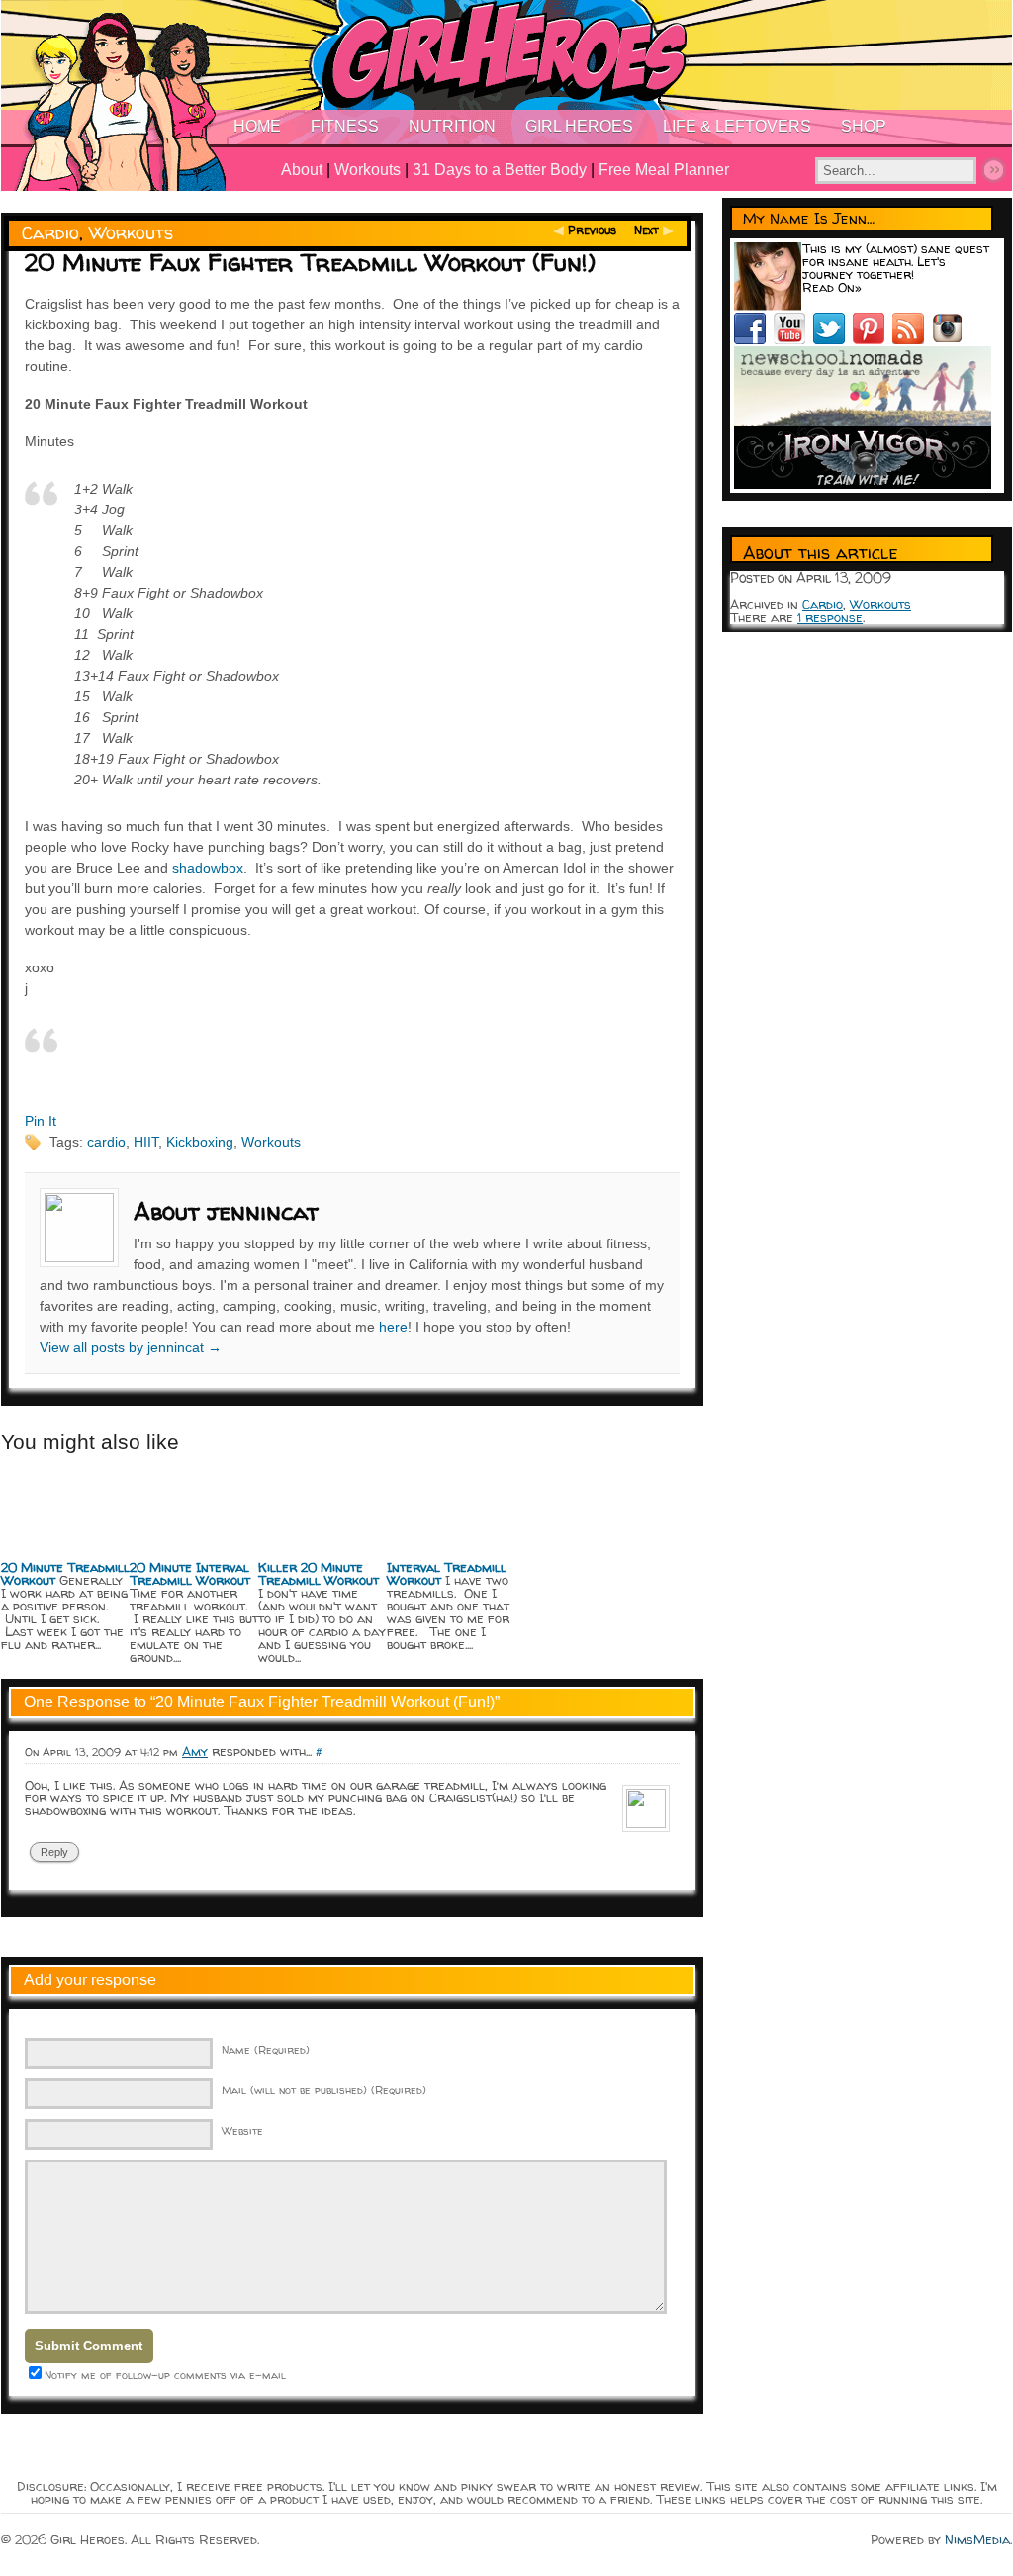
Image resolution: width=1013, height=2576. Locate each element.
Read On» (832, 287)
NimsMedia (977, 2539)
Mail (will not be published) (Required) (324, 2090)
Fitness (345, 126)
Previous (592, 230)
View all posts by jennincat (131, 1347)
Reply (54, 1852)
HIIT (146, 1142)
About (302, 170)
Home (257, 126)
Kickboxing (200, 1142)
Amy (195, 1751)
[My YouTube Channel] (793, 339)
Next (646, 230)
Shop (864, 126)
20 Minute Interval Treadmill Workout (190, 1573)
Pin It (41, 1121)
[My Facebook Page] (754, 339)
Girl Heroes (579, 126)
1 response (830, 617)
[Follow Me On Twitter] (833, 339)
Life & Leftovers (737, 126)
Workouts (368, 170)
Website (242, 2130)
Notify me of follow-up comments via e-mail (165, 2375)
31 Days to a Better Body (500, 170)
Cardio (50, 233)
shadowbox (208, 868)
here (393, 1327)
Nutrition (452, 126)
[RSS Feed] (912, 339)
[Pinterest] (873, 339)
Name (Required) (266, 2049)
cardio (106, 1142)
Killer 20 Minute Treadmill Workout (319, 1573)
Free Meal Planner (664, 170)
